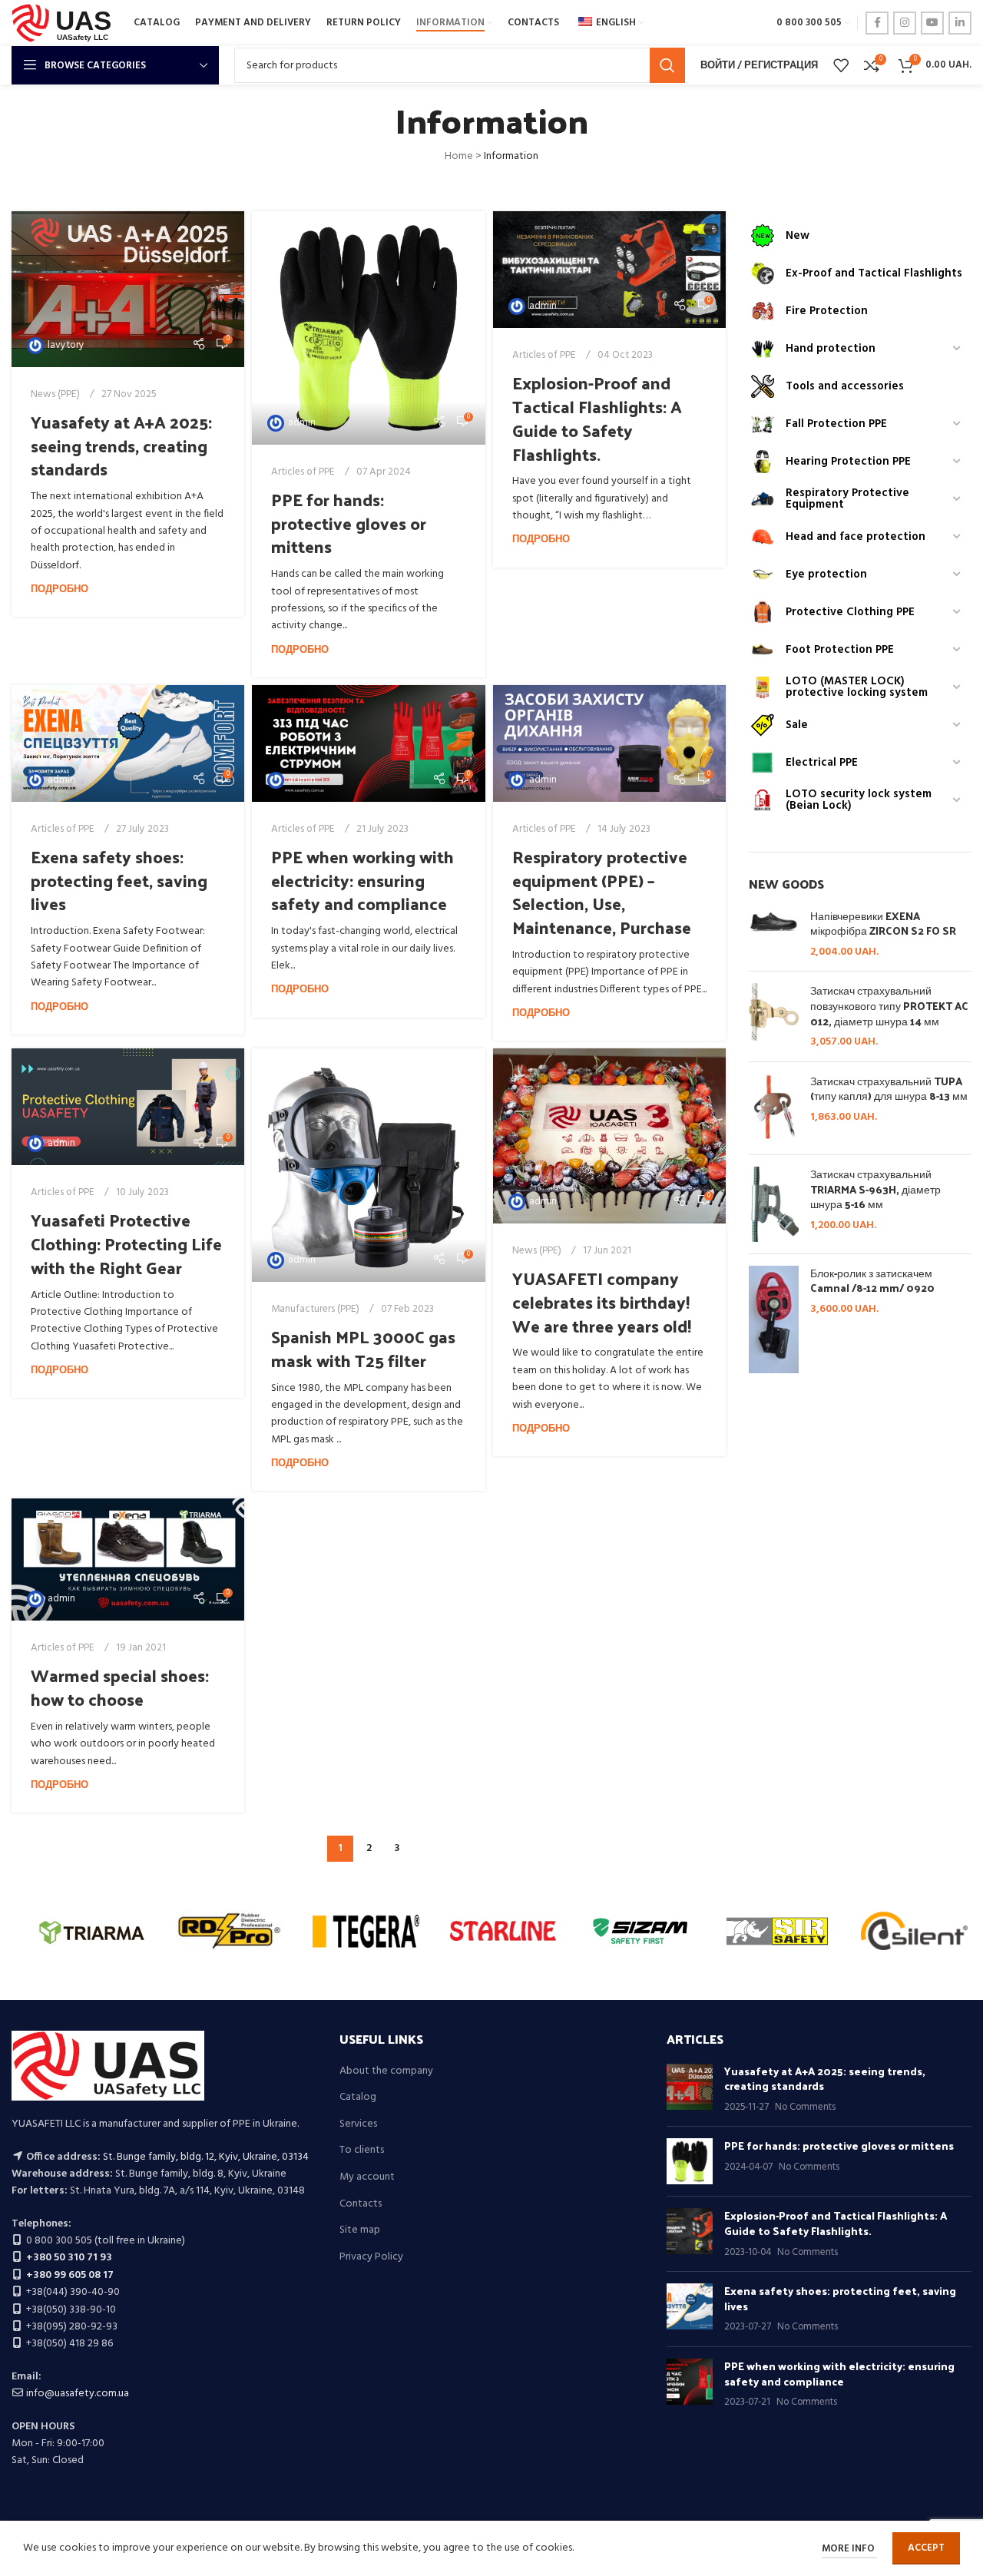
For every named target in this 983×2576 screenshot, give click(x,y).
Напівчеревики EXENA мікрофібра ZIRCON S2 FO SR (883, 924)
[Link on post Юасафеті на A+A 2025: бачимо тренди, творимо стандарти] (128, 289)
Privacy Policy (371, 2257)
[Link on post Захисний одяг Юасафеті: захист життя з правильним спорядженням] (128, 1107)
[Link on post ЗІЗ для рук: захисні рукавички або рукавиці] (368, 328)
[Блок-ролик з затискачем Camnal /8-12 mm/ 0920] (774, 1320)
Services (358, 2124)
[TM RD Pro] (229, 1931)
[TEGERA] (366, 1931)
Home (459, 156)
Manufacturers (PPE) (315, 1309)
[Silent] (914, 1931)
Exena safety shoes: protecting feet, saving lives (119, 880)
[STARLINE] (503, 1931)
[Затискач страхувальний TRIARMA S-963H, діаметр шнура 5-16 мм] (774, 1204)
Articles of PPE (303, 472)
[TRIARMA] (92, 1931)
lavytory (66, 345)
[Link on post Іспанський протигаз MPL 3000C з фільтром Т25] (368, 1165)
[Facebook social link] (877, 23)
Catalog (358, 2098)
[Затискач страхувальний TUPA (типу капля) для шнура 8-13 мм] (774, 1108)
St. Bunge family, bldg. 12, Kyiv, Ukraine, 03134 (206, 2157)
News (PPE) (55, 394)
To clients (362, 2151)
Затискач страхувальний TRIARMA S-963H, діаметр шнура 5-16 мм (875, 1189)
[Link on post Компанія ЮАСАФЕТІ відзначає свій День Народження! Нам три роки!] (609, 1136)
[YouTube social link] (932, 23)
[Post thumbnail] (690, 2089)
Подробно (60, 590)
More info (849, 2549)
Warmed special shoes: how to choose (120, 1687)
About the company (386, 2071)
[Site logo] (65, 23)
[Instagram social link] (905, 23)
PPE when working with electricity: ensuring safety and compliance (362, 880)
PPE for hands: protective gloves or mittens (349, 523)
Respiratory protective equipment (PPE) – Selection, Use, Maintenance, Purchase (602, 892)
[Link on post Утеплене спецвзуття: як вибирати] (128, 1560)
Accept (926, 2548)
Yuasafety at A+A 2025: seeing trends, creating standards (121, 445)
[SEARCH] (667, 65)
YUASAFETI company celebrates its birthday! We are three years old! (602, 1302)
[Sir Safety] (778, 1931)
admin (302, 423)
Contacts (361, 2204)
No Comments (805, 2107)
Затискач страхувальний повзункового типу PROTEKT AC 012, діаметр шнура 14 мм (889, 1006)
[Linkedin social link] (960, 23)
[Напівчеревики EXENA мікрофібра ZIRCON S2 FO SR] (774, 934)
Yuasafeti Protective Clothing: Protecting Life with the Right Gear (126, 1243)
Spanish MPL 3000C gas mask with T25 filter (363, 1348)
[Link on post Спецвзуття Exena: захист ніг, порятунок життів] (128, 743)
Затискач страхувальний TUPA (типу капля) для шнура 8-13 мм (889, 1089)
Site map (360, 2230)
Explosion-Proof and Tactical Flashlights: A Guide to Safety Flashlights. (597, 418)
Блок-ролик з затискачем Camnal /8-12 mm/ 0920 (872, 1281)
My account (367, 2177)
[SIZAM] (640, 1931)
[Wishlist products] (841, 65)
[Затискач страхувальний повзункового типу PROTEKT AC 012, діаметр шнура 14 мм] (774, 1016)
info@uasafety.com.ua (78, 2394)
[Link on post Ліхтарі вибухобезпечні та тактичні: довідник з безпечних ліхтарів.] (609, 270)
